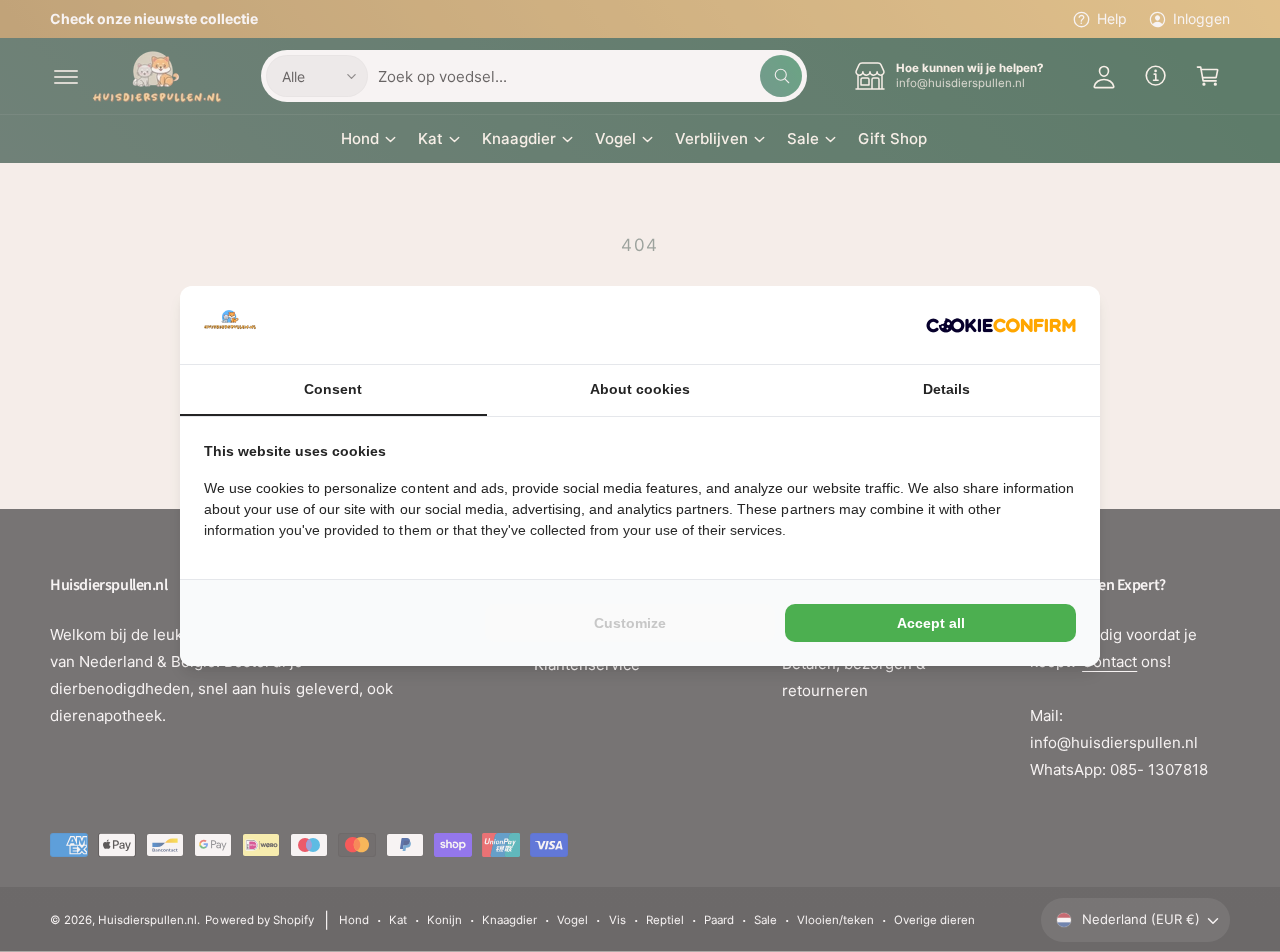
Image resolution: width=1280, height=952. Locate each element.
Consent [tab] (333, 389)
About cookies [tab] (640, 389)
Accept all (931, 623)
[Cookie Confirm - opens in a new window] (1001, 325)
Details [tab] (946, 389)
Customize (630, 623)
